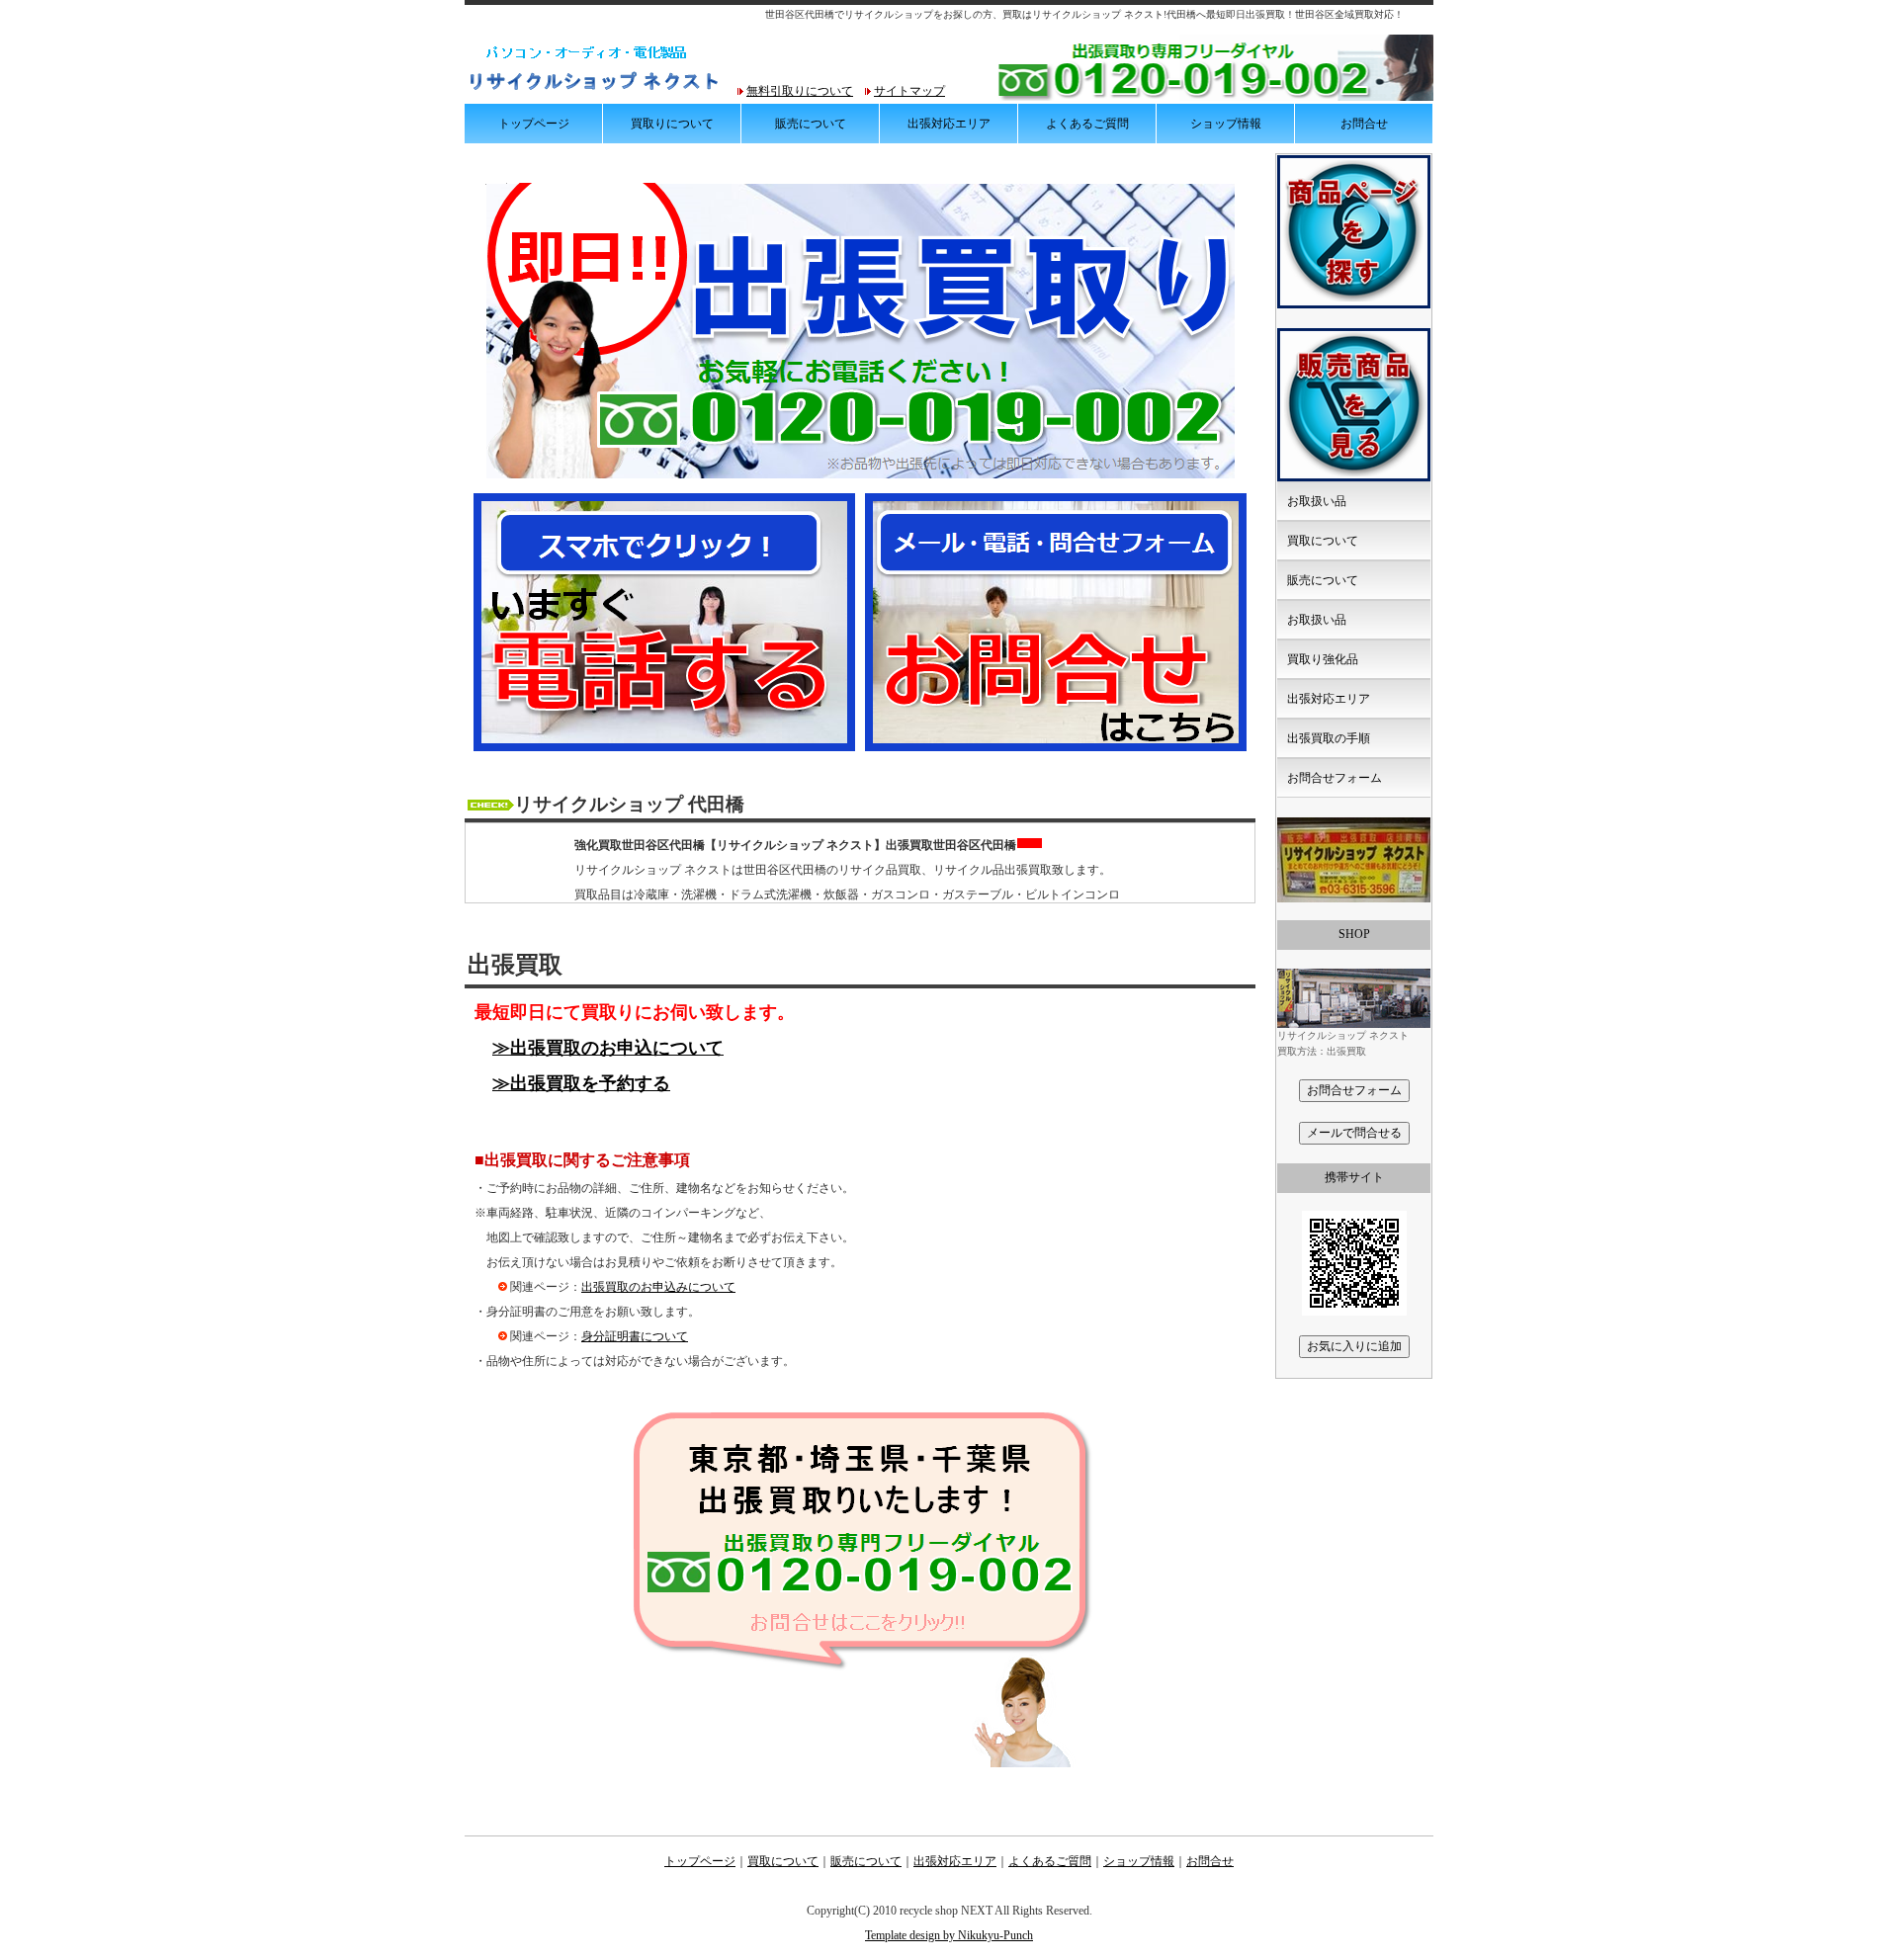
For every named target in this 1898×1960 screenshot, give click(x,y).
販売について (811, 124)
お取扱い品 (1317, 501)
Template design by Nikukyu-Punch (949, 1935)
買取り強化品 (1323, 659)
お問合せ (1364, 124)
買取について (1323, 541)
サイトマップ (909, 91)
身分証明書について (635, 1336)
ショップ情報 (1226, 124)
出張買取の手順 (1329, 738)
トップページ (534, 124)
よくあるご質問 (1087, 124)
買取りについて (672, 124)
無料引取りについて (800, 91)
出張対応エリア (949, 124)
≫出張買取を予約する (581, 1083)
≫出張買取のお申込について (608, 1048)
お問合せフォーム (1335, 778)
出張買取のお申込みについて (658, 1287)
